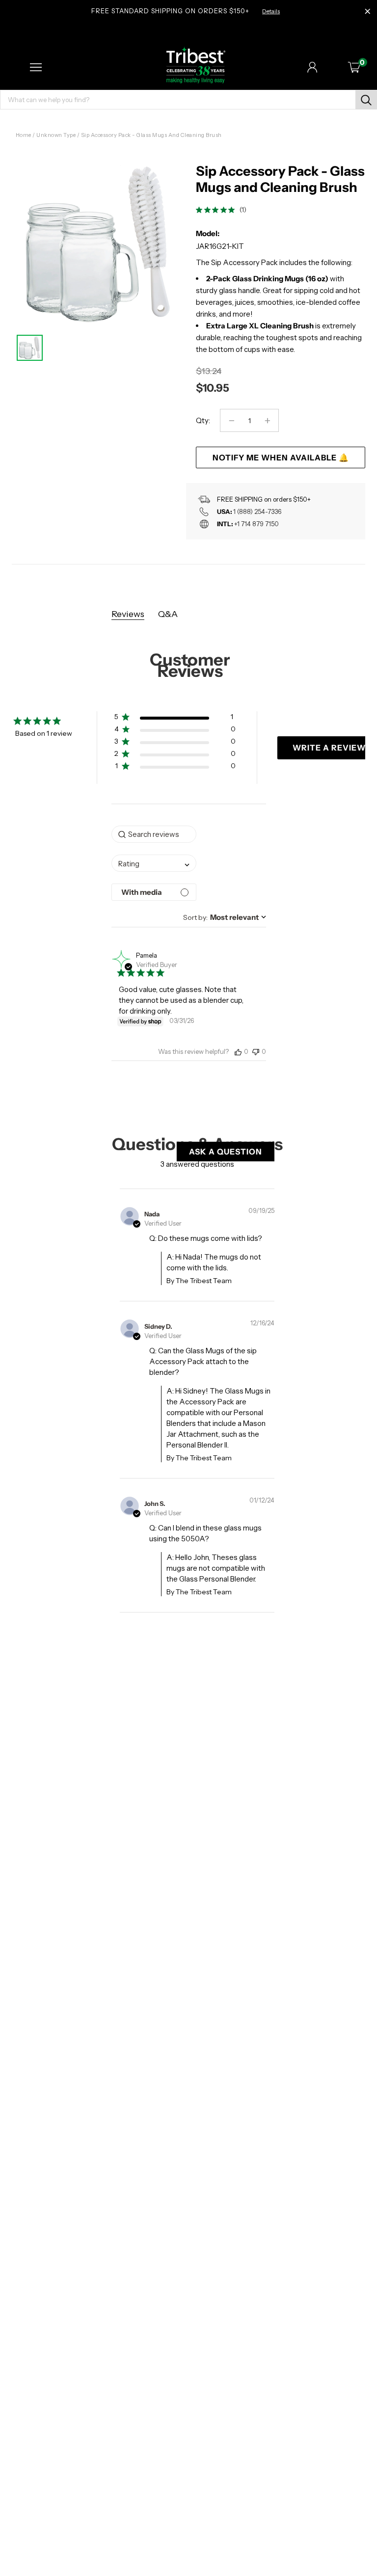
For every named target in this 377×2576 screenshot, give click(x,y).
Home (24, 135)
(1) (243, 210)
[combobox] (154, 863)
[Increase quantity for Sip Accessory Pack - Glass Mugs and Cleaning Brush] (267, 420)
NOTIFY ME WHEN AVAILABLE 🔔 (281, 457)
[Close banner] (368, 12)
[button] (175, 719)
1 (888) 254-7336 (257, 511)
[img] (199, 210)
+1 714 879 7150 (256, 524)
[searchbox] (154, 834)
